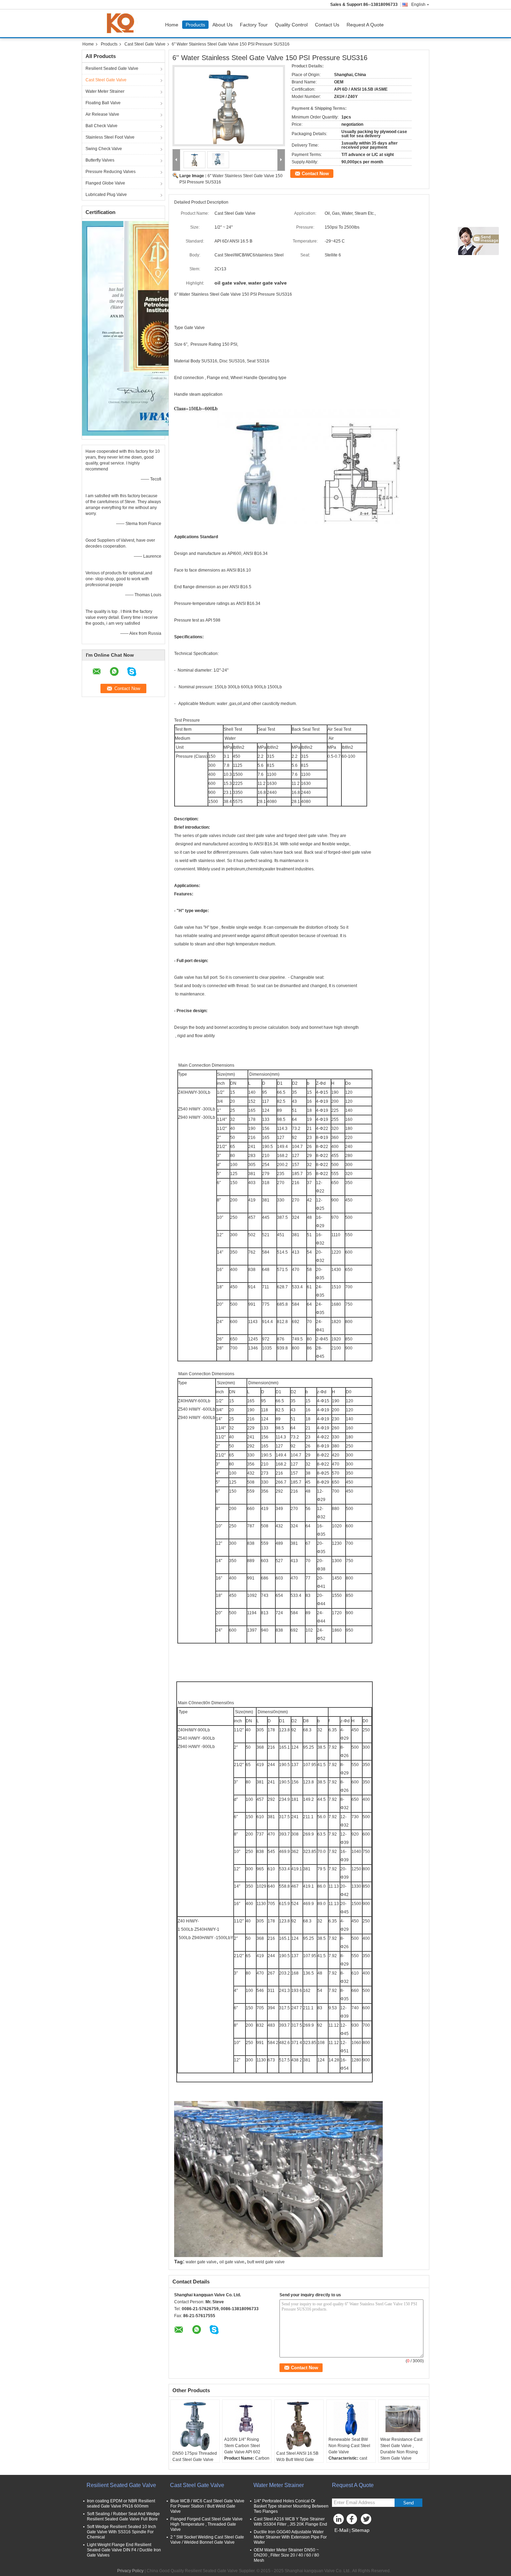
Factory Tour (254, 25)
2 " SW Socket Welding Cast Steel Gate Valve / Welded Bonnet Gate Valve (207, 2540)
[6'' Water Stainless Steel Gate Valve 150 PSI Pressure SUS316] (229, 106)
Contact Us (327, 25)
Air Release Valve (102, 114)
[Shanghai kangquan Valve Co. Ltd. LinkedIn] (339, 2521)
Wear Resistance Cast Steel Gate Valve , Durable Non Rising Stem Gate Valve (401, 2449)
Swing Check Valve (104, 149)
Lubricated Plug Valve (106, 195)
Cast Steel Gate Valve (145, 44)
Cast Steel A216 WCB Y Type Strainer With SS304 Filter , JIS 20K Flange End (290, 2522)
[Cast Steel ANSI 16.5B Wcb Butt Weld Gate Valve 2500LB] (299, 2426)
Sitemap (360, 2530)
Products (195, 25)
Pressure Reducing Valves (111, 172)
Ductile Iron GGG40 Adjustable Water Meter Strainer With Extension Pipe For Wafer (290, 2537)
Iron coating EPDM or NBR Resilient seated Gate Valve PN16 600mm (121, 2504)
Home (172, 25)
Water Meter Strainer (105, 91)
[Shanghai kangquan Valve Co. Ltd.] (176, 160)
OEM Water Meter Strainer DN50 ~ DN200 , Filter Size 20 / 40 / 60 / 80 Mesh (286, 2555)
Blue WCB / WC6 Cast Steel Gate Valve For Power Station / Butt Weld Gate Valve (207, 2506)
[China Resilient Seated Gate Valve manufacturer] (122, 23)
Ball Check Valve (102, 126)
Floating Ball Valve (103, 103)
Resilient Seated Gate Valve (112, 68)
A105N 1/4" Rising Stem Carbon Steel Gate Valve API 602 (242, 2446)
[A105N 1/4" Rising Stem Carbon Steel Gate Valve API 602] (247, 2419)
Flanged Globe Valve (105, 183)
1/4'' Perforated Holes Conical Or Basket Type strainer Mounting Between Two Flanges (291, 2506)
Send (408, 2503)
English (418, 5)
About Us (222, 25)
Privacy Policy (130, 2571)
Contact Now (315, 174)
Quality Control (291, 25)
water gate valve (201, 2262)
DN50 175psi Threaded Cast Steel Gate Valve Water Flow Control (195, 2460)
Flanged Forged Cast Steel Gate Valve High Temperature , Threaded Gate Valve (206, 2524)
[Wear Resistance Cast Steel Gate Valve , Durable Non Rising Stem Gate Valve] (403, 2419)
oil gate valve (232, 2262)
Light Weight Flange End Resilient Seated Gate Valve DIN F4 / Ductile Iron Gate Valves (124, 2550)
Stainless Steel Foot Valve (110, 137)
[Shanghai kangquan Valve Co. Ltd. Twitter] (367, 2521)
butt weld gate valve (266, 2262)
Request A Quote (365, 25)
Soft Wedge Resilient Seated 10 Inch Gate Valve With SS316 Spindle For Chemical (121, 2532)
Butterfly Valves (100, 160)
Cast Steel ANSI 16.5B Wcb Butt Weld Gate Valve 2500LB (297, 2460)
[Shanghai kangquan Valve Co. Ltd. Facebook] (353, 2521)
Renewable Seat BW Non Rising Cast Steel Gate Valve (349, 2446)
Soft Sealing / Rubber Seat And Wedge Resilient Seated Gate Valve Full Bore (123, 2516)
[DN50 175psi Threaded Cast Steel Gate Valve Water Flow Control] (195, 2426)
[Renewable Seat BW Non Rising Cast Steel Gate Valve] (351, 2419)
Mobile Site (347, 2539)
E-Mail (341, 2530)
